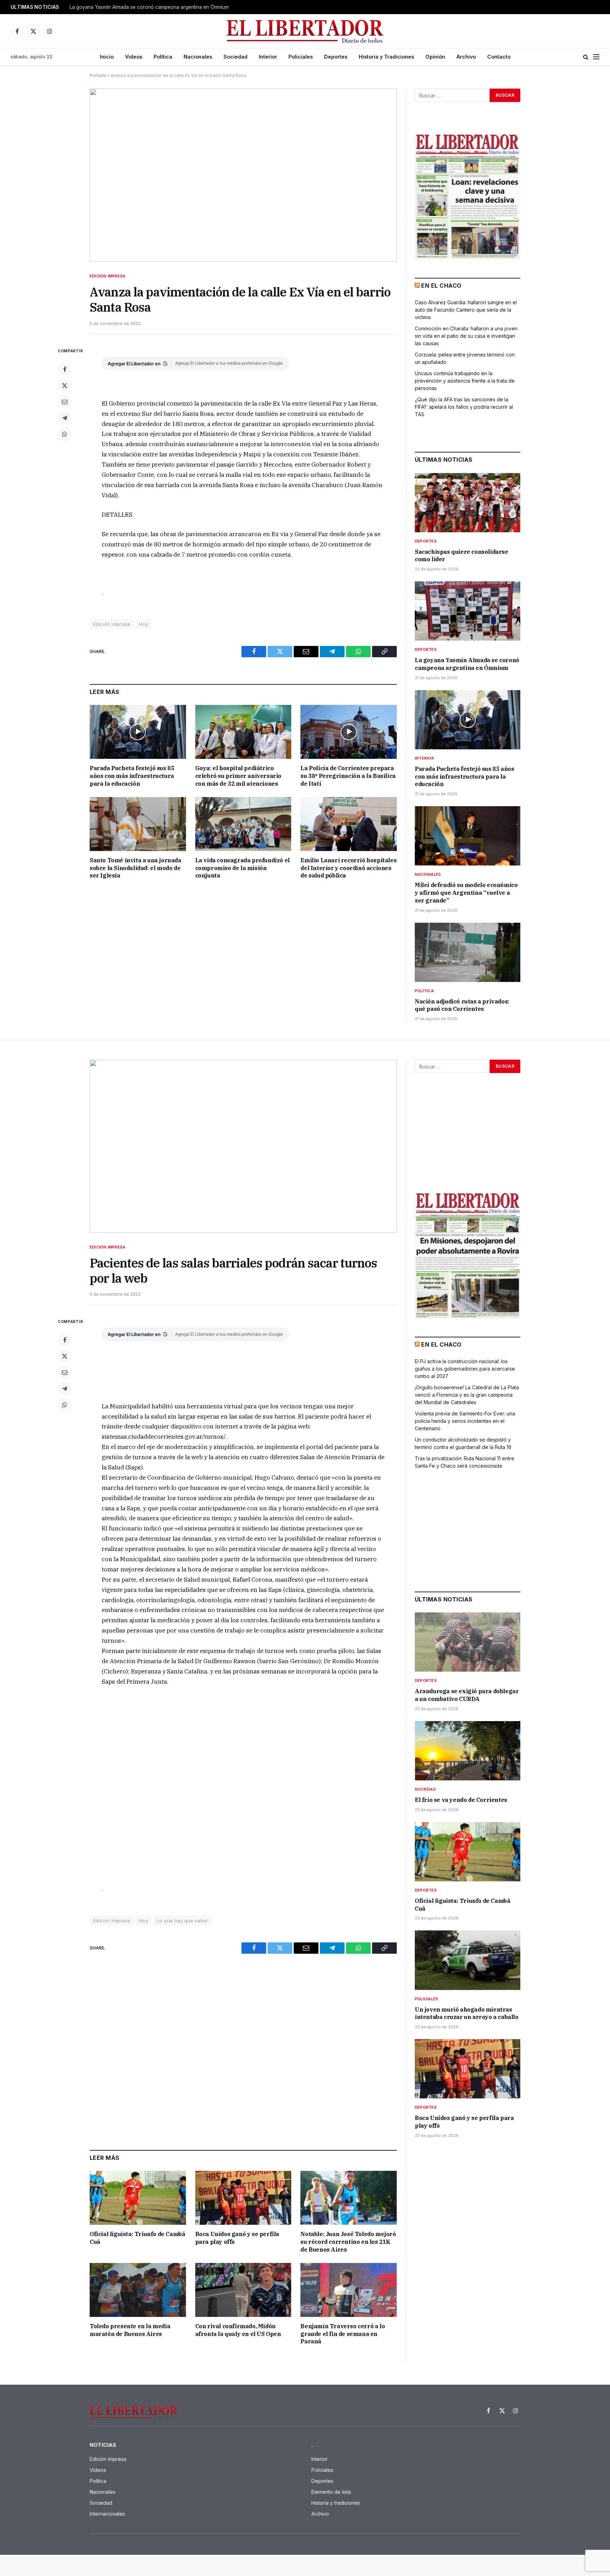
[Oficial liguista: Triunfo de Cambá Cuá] (138, 2198)
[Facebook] (65, 369)
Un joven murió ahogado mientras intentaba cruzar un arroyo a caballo (467, 2013)
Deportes (336, 57)
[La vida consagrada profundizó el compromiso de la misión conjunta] (243, 824)
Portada (98, 75)
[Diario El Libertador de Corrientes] (305, 31)
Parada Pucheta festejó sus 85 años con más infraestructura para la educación (132, 776)
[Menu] (596, 57)
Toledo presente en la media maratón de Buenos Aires (130, 2330)
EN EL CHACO (441, 286)
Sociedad (235, 57)
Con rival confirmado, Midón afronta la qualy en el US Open (238, 2330)
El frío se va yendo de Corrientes (461, 1800)
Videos (134, 57)
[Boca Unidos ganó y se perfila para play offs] (243, 2198)
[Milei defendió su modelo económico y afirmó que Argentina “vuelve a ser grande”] (468, 836)
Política (163, 57)
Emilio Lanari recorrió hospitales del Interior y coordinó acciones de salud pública (348, 868)
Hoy (143, 624)
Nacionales (198, 57)
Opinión (435, 57)
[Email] (65, 402)
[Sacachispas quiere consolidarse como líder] (468, 503)
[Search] (586, 57)
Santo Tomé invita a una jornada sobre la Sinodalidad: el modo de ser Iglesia (136, 868)
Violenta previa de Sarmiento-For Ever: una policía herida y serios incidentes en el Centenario (465, 1421)
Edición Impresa (107, 276)
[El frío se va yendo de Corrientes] (468, 1751)
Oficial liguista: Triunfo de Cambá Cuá (137, 2238)
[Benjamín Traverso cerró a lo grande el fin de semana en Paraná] (349, 2290)
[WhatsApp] (65, 434)
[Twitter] (65, 385)
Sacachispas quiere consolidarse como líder (462, 556)
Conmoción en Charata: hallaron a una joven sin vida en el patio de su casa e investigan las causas (466, 336)
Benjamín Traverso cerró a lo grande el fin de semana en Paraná (343, 2334)
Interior (268, 57)
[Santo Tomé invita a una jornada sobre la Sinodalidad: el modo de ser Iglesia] (138, 824)
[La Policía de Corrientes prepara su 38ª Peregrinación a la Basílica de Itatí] (349, 732)
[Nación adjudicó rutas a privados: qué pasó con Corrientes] (468, 952)
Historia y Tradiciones (386, 57)
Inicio (107, 57)
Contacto (499, 57)
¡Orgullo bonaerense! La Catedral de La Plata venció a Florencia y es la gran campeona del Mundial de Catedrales (467, 1395)
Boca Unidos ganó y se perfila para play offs (237, 2238)
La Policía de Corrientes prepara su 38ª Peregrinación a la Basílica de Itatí (348, 776)
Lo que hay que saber (183, 1921)
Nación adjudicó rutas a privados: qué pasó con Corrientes (462, 1005)
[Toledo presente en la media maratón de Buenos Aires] (138, 2290)
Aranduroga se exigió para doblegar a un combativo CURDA (467, 1695)
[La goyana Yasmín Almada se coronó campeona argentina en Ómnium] (468, 611)
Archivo (466, 57)
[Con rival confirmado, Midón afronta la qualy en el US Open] (243, 2290)
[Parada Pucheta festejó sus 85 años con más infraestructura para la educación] (138, 732)
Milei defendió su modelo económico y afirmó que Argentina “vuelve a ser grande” (466, 893)
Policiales (301, 57)
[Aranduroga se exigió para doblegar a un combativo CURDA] (468, 1642)
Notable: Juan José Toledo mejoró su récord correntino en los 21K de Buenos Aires (348, 2242)
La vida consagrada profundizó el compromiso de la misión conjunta (243, 868)
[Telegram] (65, 418)
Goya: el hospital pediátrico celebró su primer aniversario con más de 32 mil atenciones (238, 776)
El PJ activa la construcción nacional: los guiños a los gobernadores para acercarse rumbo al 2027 (465, 1369)
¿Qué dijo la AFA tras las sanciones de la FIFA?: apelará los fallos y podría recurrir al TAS (464, 407)
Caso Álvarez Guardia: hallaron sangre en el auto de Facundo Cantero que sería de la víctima (466, 310)
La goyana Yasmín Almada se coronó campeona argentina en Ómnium (149, 7)
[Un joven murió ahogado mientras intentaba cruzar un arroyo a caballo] (468, 1960)
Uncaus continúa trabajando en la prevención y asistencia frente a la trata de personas (465, 381)
